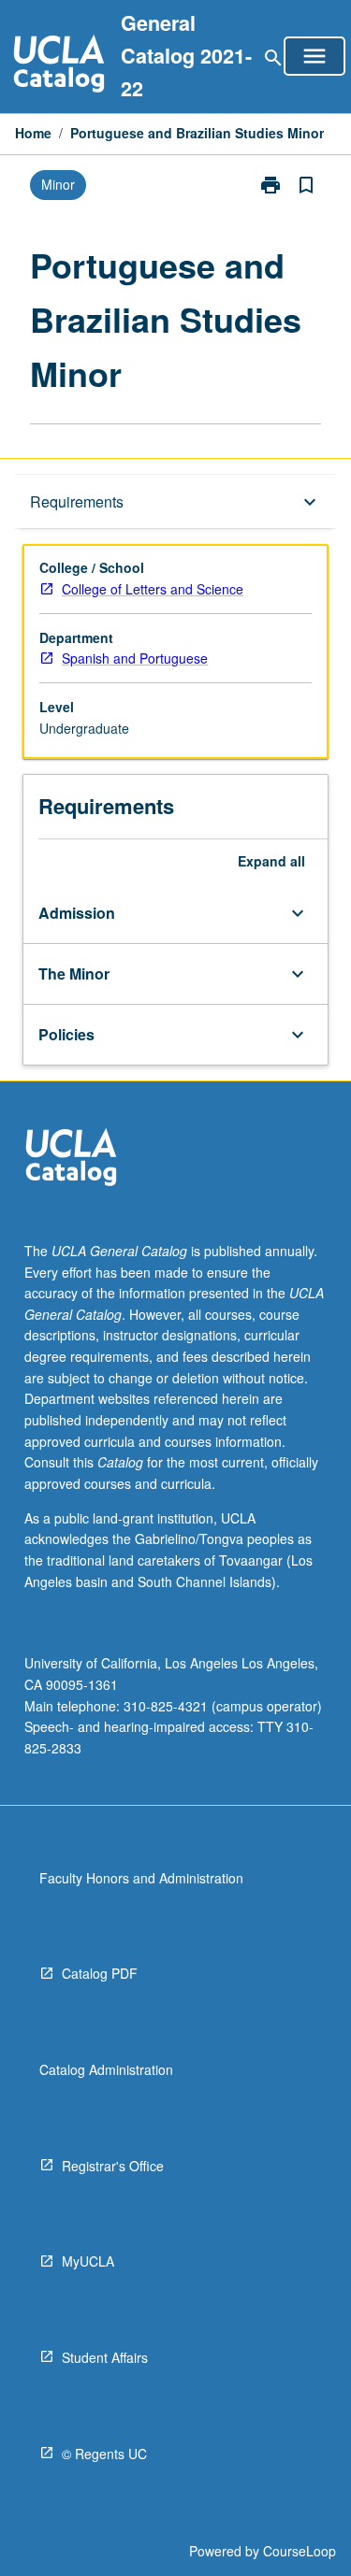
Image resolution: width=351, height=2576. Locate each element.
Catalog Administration (106, 2069)
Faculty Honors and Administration (141, 1878)
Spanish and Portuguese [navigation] (135, 658)
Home (33, 133)
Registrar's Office (113, 2166)
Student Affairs (105, 2357)
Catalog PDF (100, 1973)
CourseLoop (300, 2551)
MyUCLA (88, 2261)
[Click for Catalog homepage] (59, 66)
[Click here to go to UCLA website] (71, 1159)
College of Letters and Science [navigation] (153, 589)
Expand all (271, 861)
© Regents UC (104, 2454)
